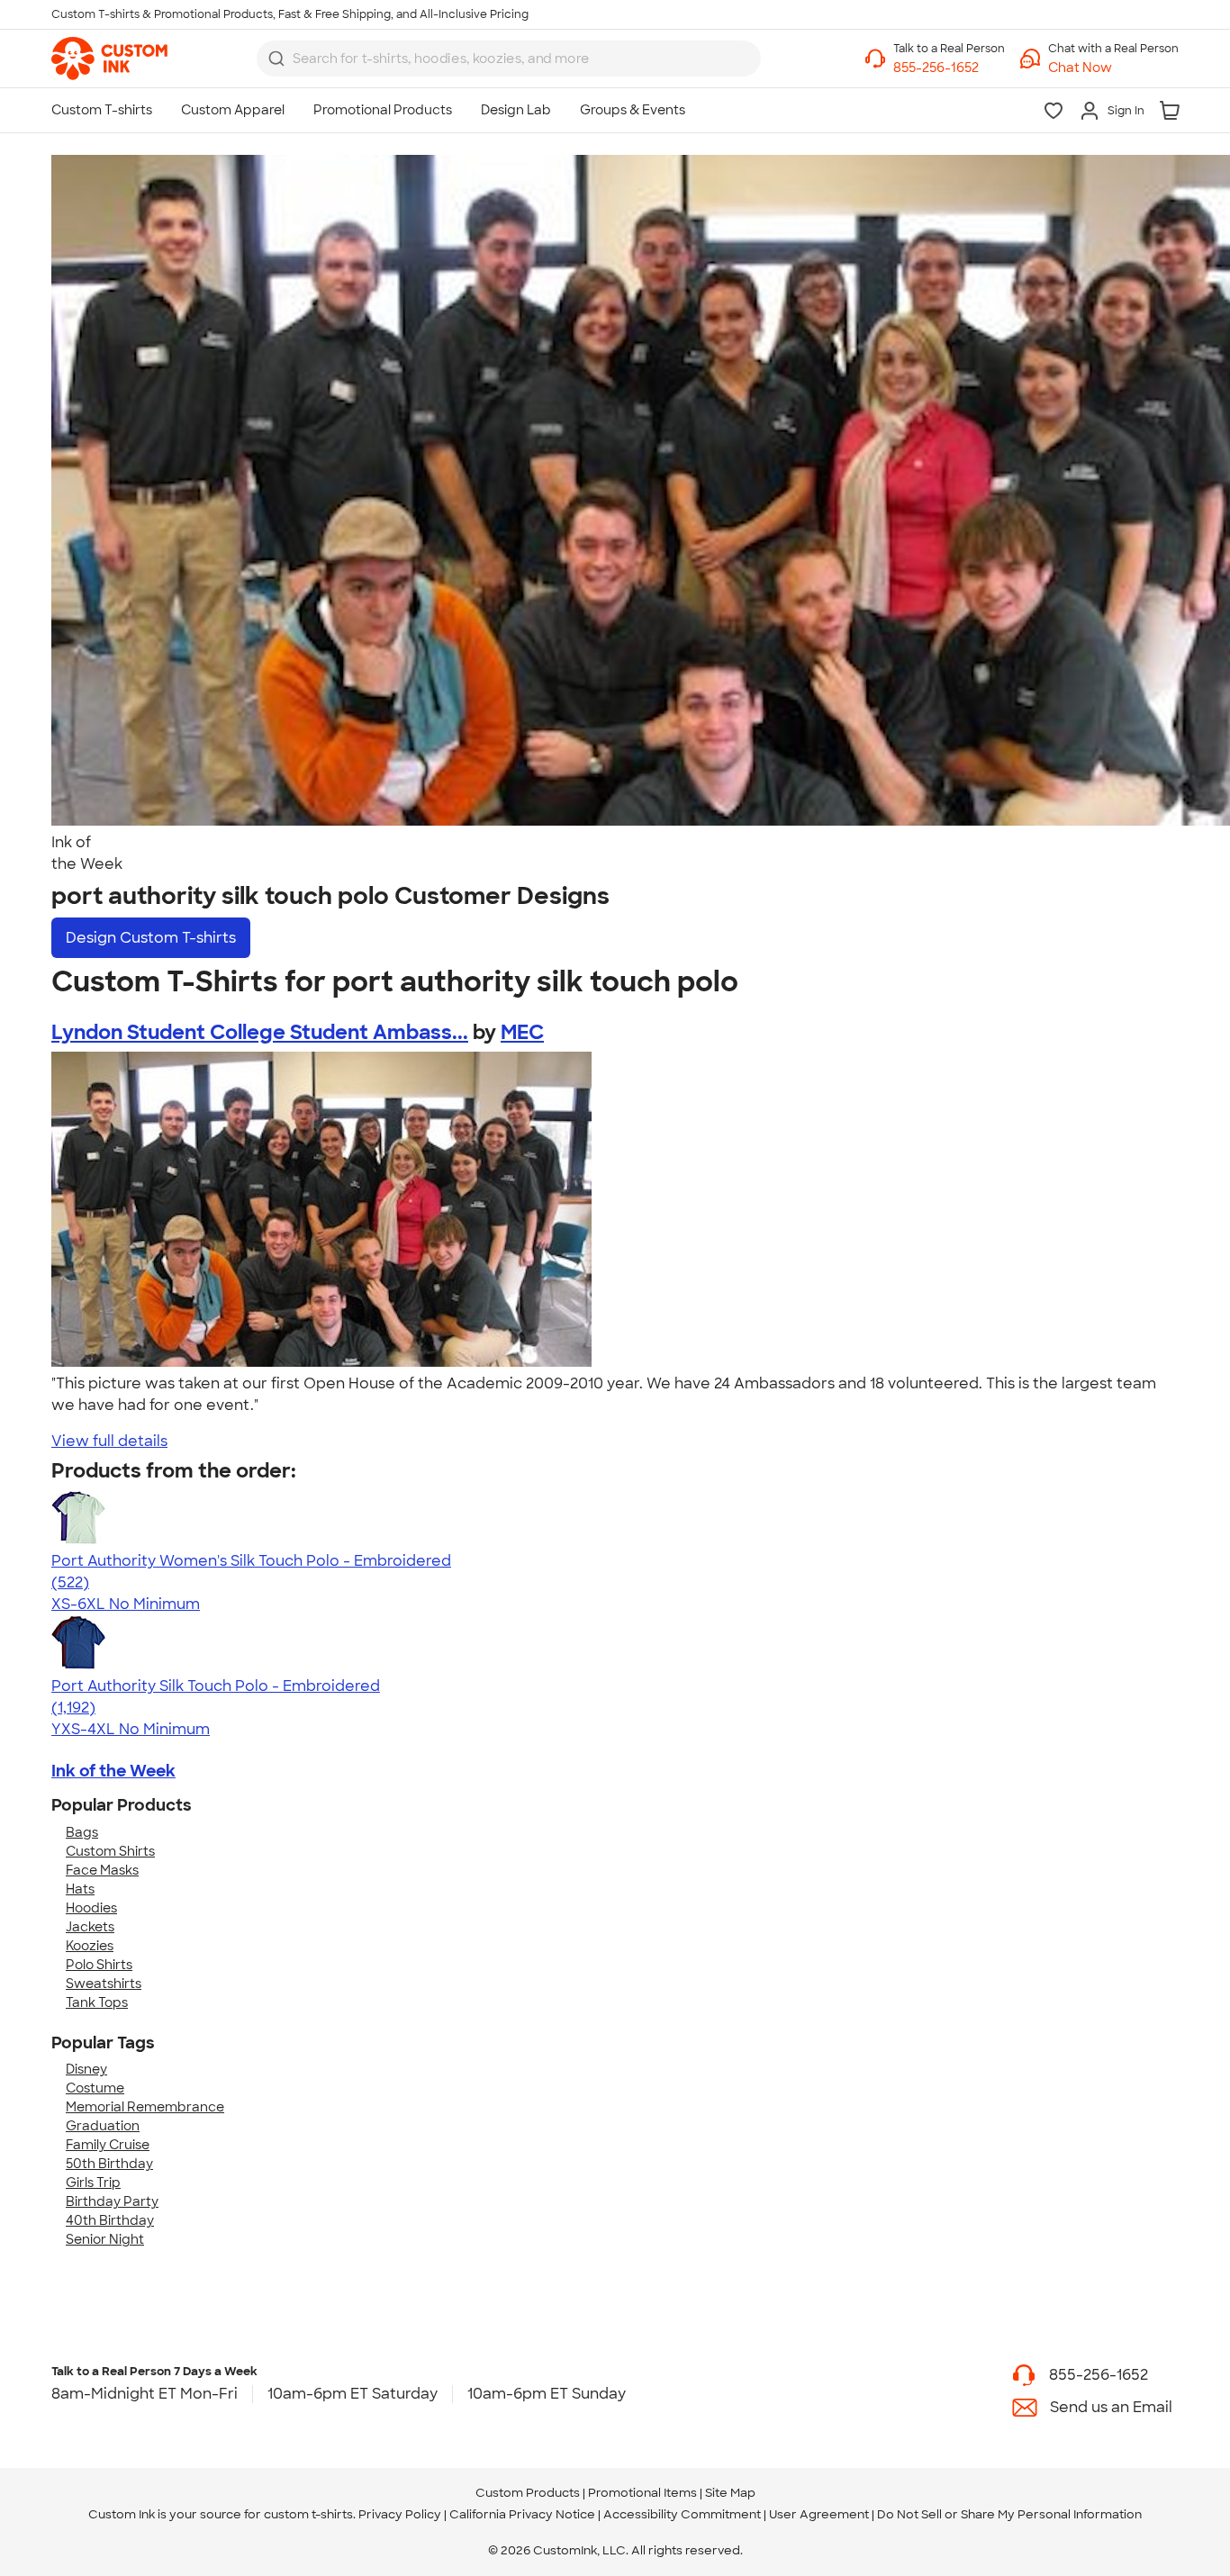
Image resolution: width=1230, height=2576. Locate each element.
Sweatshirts (104, 1984)
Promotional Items (642, 2493)
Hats (80, 1889)
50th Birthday (109, 2164)
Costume (95, 2088)
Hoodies (91, 1908)
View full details (109, 1441)
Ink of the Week (113, 1771)
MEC (522, 1032)
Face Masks (102, 1870)
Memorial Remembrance (145, 2107)
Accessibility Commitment (682, 2514)
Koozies (90, 1946)
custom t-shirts (308, 2514)
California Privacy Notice (522, 2514)
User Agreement (819, 2514)
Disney (86, 2069)
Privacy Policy (400, 2514)
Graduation (103, 2126)
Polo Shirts (99, 1965)
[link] (109, 59)
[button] (1113, 68)
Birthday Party (112, 2201)
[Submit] (276, 59)
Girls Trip (93, 2183)
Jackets (90, 1927)
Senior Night (105, 2239)
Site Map (730, 2493)
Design (151, 938)
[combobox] (509, 59)
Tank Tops (97, 2002)
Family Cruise (108, 2145)
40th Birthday (110, 2220)
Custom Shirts (110, 1851)
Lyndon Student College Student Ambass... (260, 1032)
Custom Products (528, 2493)
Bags (82, 1832)
